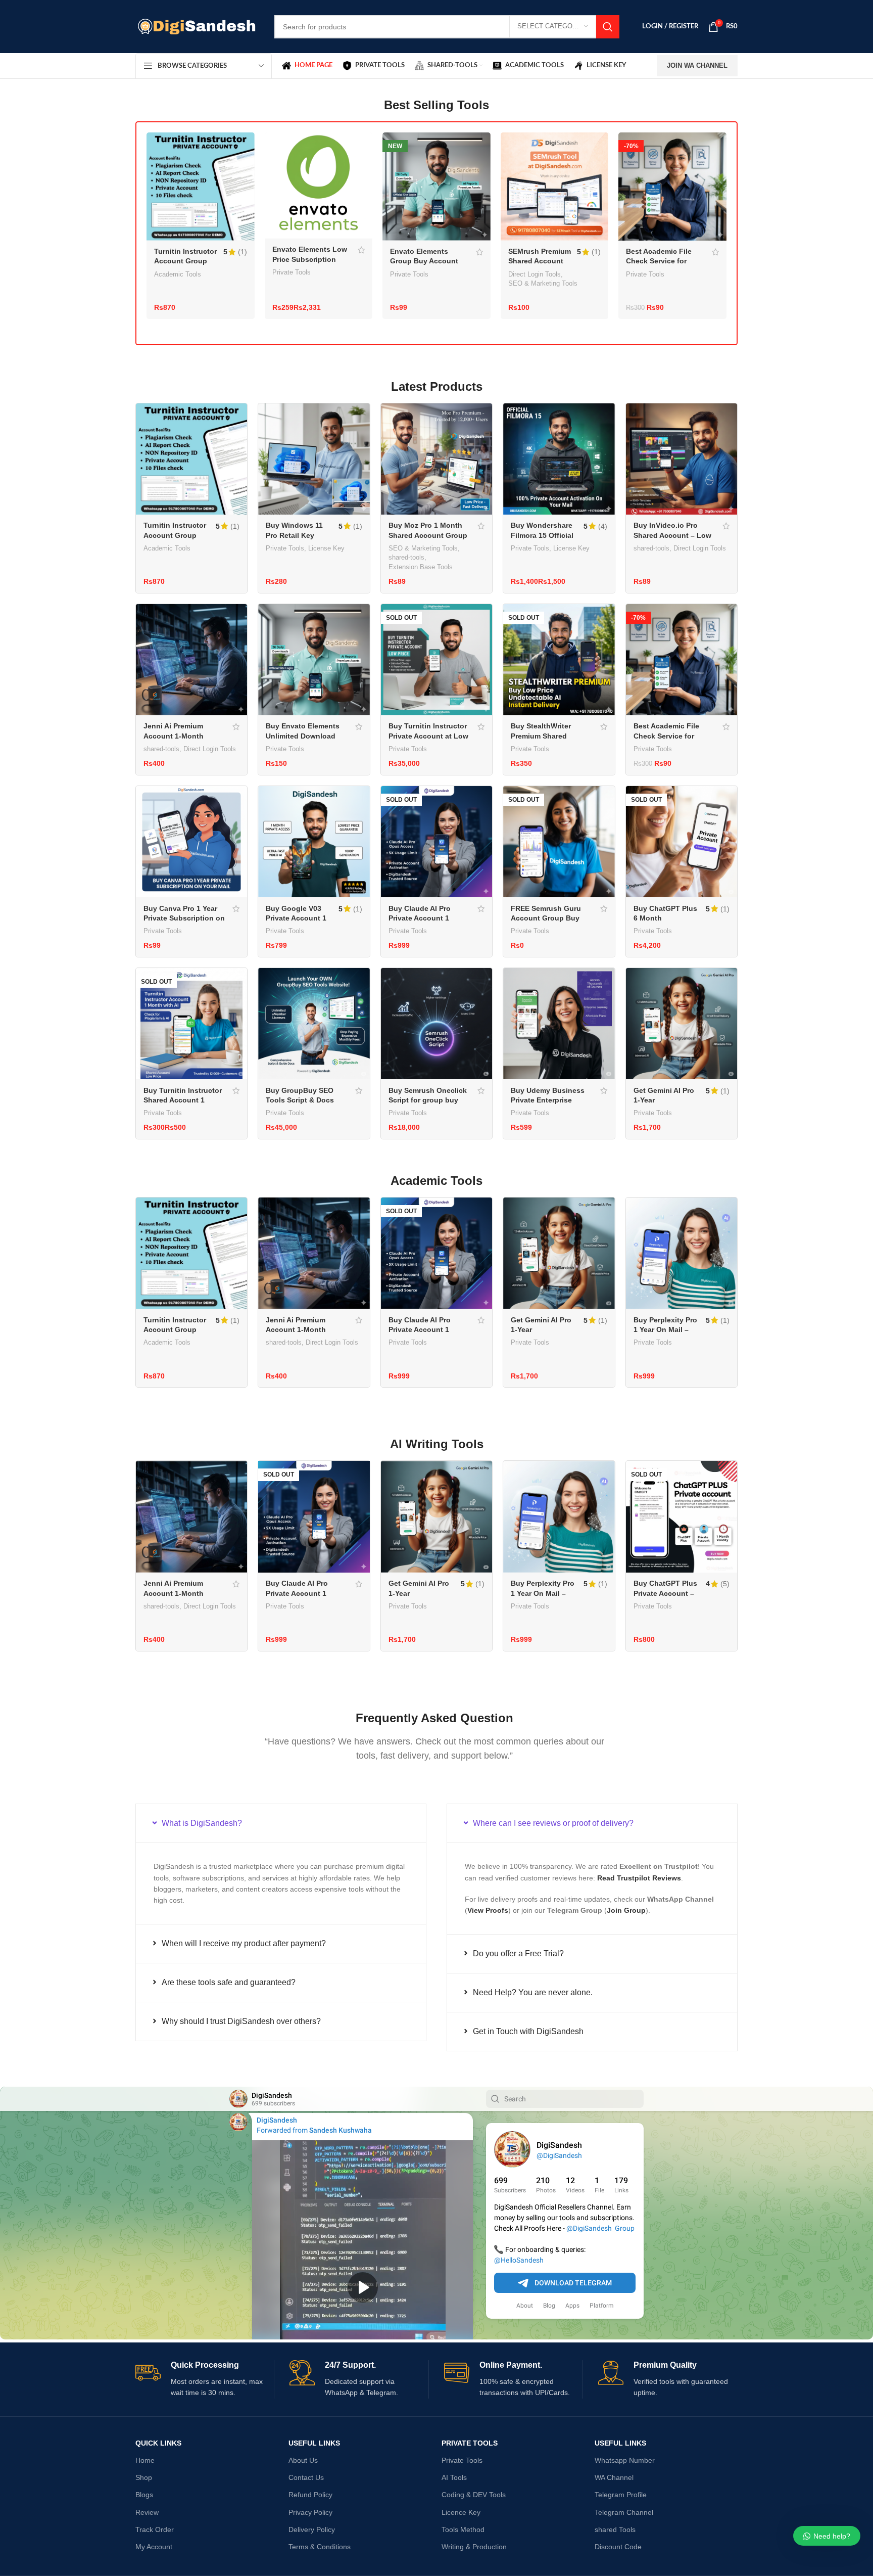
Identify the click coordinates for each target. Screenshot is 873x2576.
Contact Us (306, 2477)
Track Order (155, 2529)
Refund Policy (310, 2495)
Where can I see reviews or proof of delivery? (553, 1823)
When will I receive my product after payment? (244, 1943)
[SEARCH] (608, 27)
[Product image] (201, 186)
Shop (144, 2477)
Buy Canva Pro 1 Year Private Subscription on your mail (184, 918)
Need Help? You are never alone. (533, 1992)
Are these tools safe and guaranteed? (229, 1982)
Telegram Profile (621, 2495)
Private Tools (292, 272)
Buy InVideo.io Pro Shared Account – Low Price (672, 535)
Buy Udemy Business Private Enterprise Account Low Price (548, 1100)
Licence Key (461, 2512)
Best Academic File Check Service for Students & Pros (659, 261)
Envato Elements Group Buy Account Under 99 (424, 261)
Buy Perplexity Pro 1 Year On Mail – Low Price (665, 1330)
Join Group (626, 1910)
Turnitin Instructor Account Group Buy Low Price (185, 261)
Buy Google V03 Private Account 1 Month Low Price (296, 918)
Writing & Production (474, 2547)
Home (145, 2460)
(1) (243, 252)
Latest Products (437, 386)
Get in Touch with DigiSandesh (528, 2031)
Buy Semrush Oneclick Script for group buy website (428, 1100)
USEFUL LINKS (314, 2443)
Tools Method (463, 2529)
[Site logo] (197, 26)
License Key (326, 548)
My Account (154, 2547)
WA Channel (614, 2477)
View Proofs (488, 1910)
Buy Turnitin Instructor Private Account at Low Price (428, 736)
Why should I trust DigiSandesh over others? (241, 2021)
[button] (281, 1823)
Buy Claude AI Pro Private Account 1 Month (420, 918)
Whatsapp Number (625, 2460)
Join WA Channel (697, 65)
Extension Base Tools (421, 567)
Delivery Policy (312, 2529)
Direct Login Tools (535, 274)
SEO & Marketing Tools (543, 283)
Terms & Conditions (320, 2547)
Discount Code (618, 2547)
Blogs (144, 2495)
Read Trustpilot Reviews (639, 1878)
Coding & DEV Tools (474, 2495)
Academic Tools (178, 274)
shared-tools (406, 557)
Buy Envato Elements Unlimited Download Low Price (303, 736)
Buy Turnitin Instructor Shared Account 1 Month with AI (183, 1100)
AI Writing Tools (437, 1444)
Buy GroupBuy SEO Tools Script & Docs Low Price (300, 1100)
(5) (725, 1584)
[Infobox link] (205, 2379)
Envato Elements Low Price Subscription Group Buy (310, 259)
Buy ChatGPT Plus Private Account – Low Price (665, 1593)
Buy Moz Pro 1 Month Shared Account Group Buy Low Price (428, 535)
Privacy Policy (310, 2512)
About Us (303, 2460)
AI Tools (454, 2477)
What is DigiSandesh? (202, 1823)
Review (147, 2512)
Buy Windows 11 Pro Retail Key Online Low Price (295, 535)
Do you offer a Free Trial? (518, 1953)
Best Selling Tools (437, 105)
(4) (603, 526)
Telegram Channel (624, 2512)
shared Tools (615, 2529)
